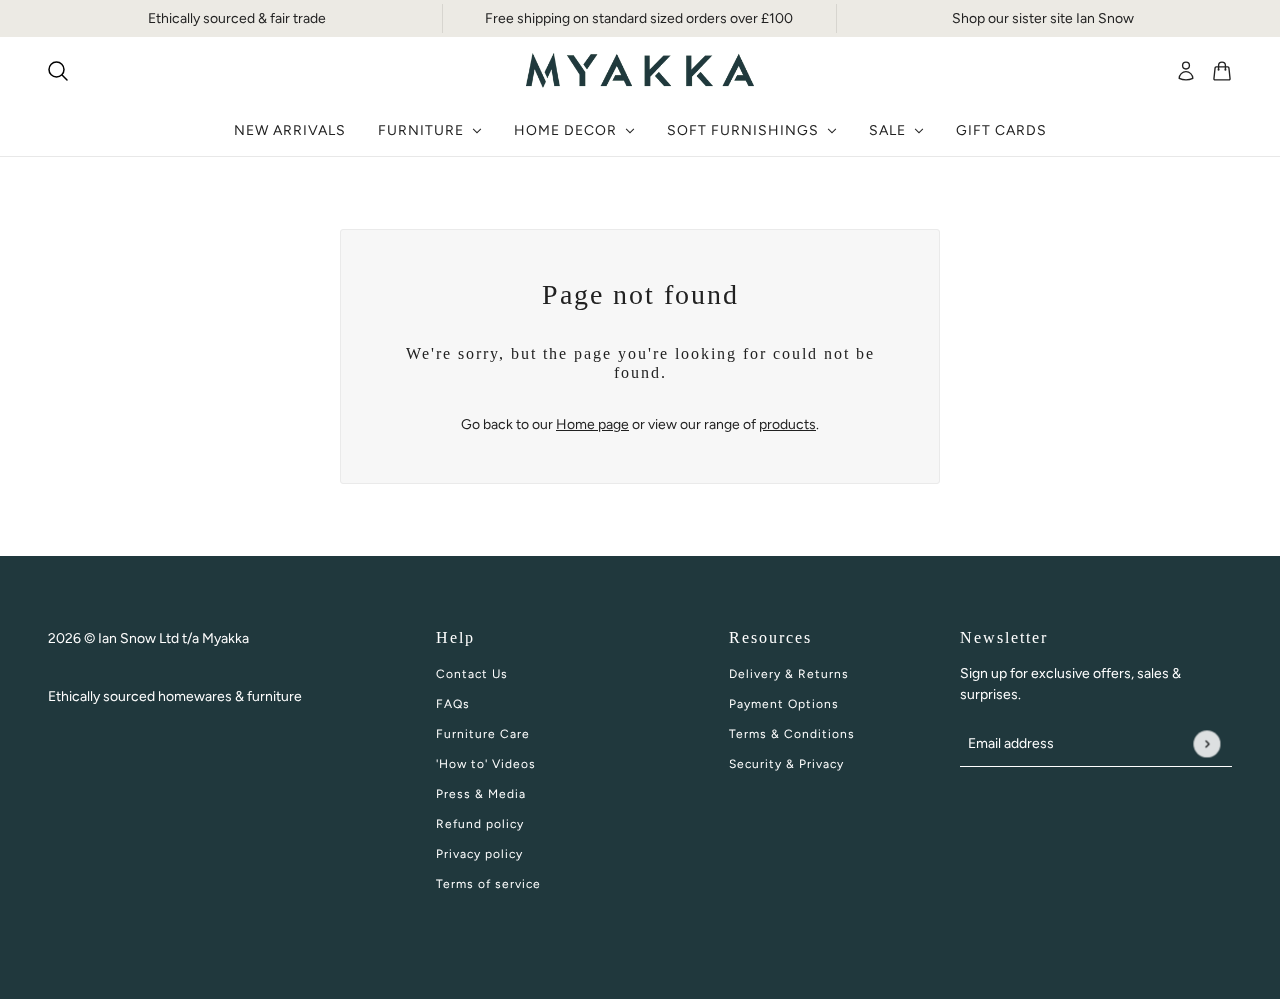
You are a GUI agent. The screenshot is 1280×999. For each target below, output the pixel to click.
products (787, 424)
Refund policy (480, 824)
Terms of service (488, 884)
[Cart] (1222, 71)
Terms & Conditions (792, 734)
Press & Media (481, 794)
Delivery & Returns (789, 674)
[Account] (1186, 71)
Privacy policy (479, 854)
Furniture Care (483, 734)
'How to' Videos (486, 764)
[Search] (58, 71)
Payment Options (784, 704)
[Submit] (1206, 743)
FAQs (453, 704)
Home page (592, 424)
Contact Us (472, 674)
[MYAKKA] (640, 70)
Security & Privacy (786, 764)
